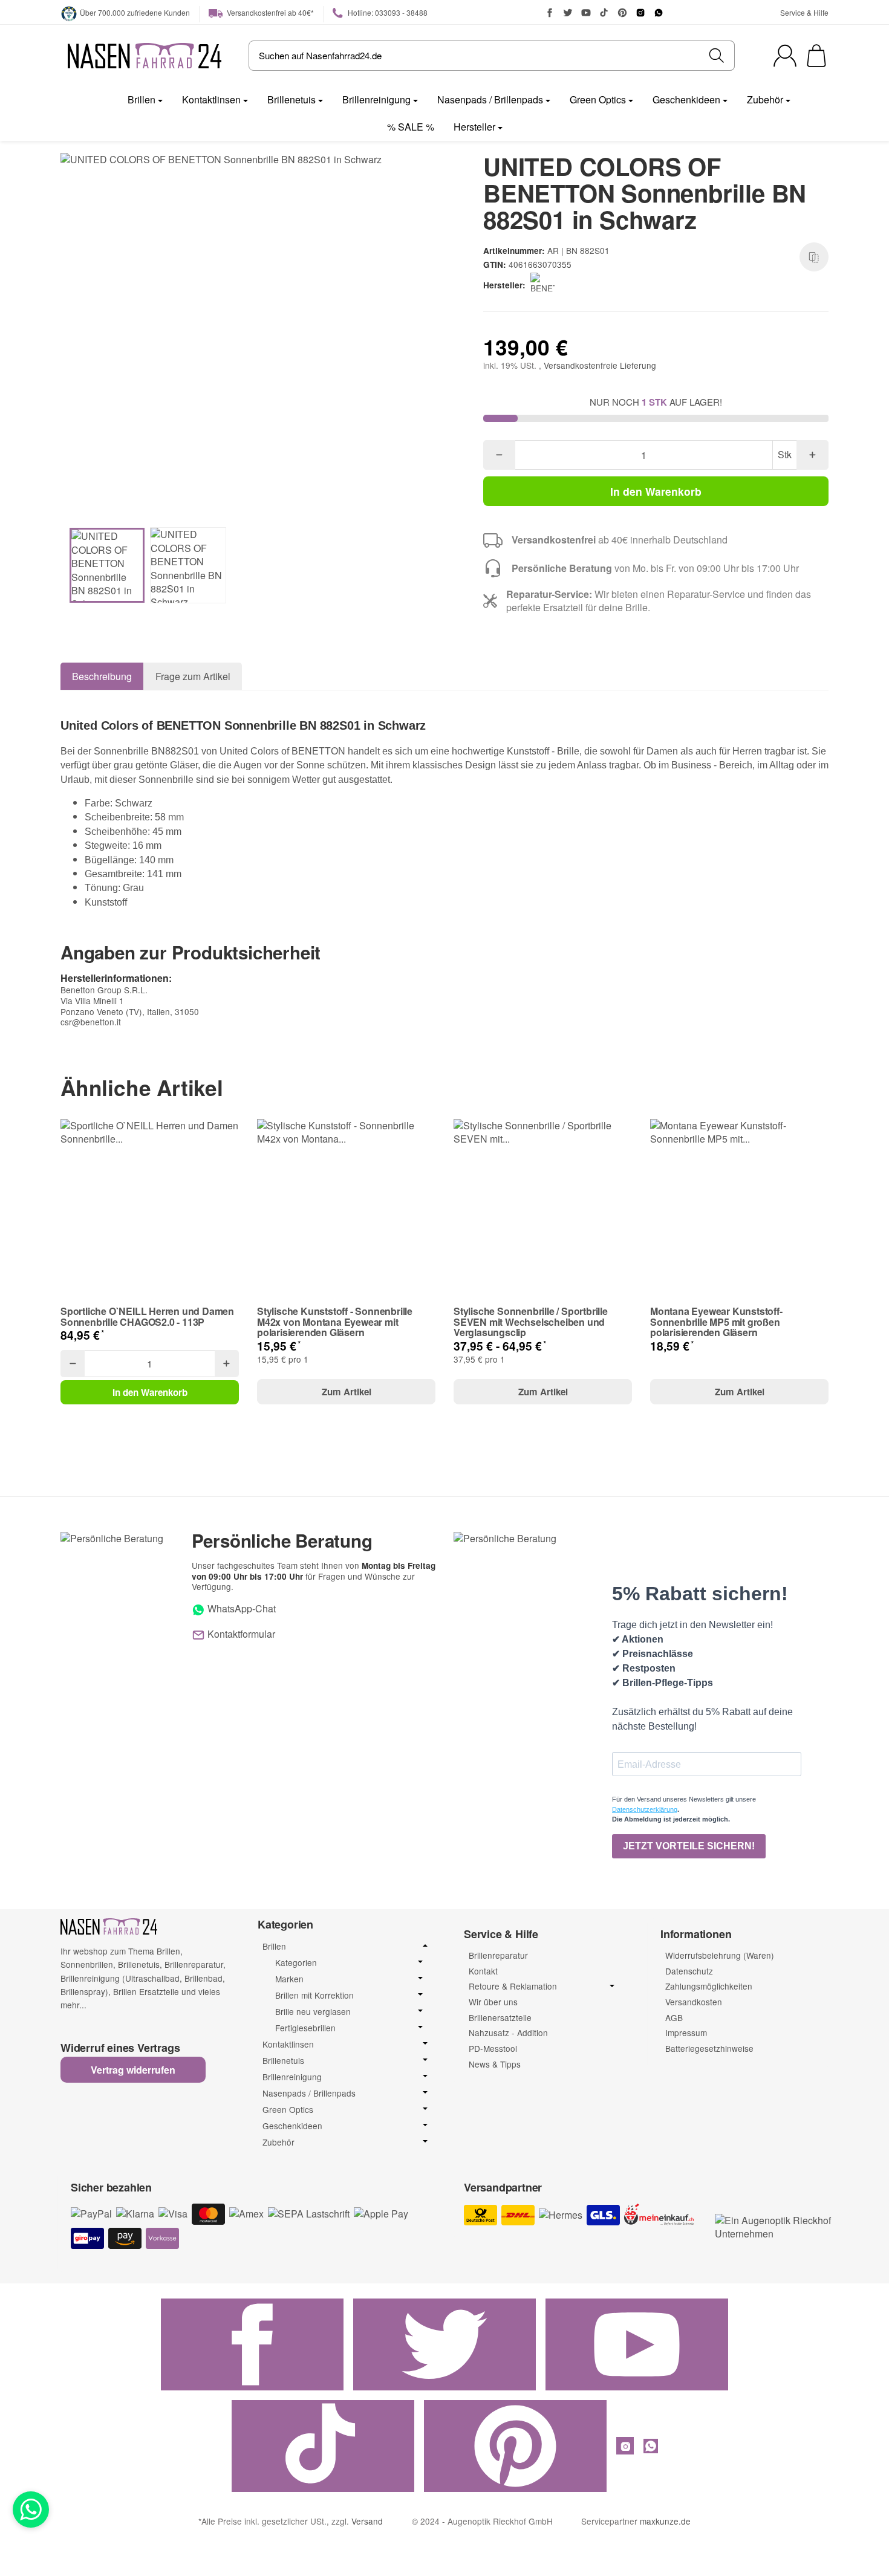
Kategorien (296, 1963)
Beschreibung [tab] (102, 676)
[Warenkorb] (816, 56)
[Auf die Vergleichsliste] (814, 257)
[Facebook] (550, 13)
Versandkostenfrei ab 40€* (269, 12)
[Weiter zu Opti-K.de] (775, 2226)
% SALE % (411, 127)
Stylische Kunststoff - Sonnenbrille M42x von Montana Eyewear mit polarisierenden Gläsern (335, 1322)
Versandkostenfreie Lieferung (600, 365)
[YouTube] (586, 13)
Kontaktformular (240, 1634)
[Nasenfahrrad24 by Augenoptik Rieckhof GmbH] (145, 56)
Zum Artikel (347, 1392)
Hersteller (474, 127)
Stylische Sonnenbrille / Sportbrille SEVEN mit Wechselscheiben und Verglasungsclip (531, 1322)
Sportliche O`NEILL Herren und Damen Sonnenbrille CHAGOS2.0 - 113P (147, 1316)
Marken (289, 1979)
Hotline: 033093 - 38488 (387, 12)
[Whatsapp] (31, 2509)
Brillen (142, 99)
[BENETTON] (545, 285)
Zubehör (765, 99)
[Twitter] (568, 13)
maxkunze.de (665, 2521)
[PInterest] (622, 13)
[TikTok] (604, 13)
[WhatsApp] (659, 13)
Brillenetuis (291, 99)
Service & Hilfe (804, 12)
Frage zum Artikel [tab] (193, 676)
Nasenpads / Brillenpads (490, 99)
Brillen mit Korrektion (314, 1995)
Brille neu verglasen (313, 2012)
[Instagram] (640, 13)
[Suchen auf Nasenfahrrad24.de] (717, 56)
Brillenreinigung (376, 99)
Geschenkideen (686, 99)
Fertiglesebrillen (305, 2028)
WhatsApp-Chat (240, 1608)
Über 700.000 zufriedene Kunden (135, 12)
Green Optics (598, 99)
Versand (367, 2521)
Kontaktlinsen (211, 99)
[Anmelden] (785, 56)
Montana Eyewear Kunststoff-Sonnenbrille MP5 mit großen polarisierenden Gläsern (716, 1322)
